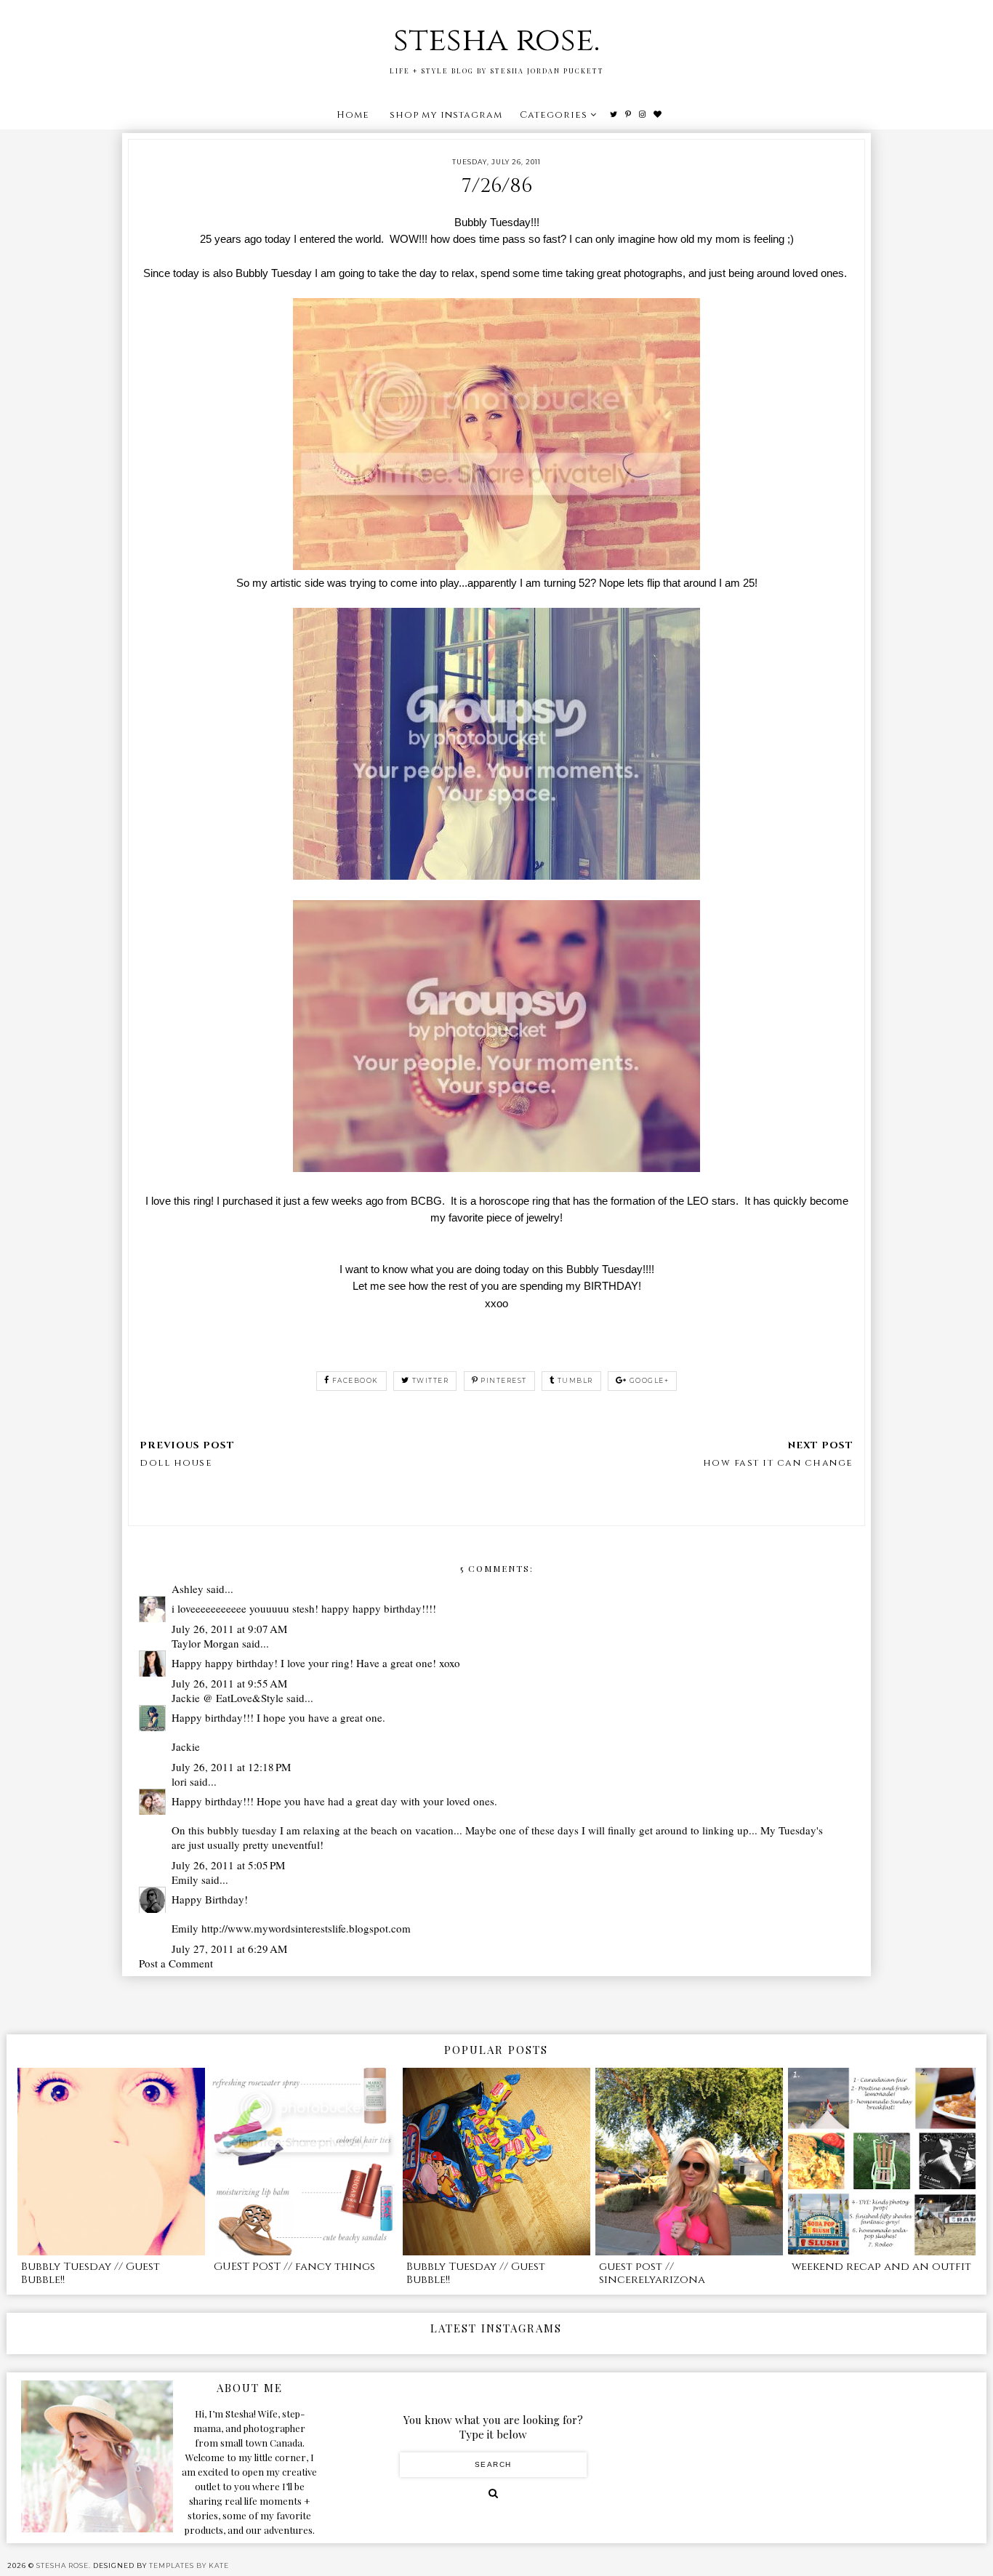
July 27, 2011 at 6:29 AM (229, 1949)
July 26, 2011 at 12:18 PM (231, 1767)
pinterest (504, 1380)
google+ (650, 1380)
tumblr (575, 1380)
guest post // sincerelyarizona (652, 2273)
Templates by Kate (189, 2565)
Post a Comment (176, 1963)
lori (179, 1781)
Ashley (188, 1589)
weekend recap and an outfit (881, 2267)
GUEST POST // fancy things (294, 2267)
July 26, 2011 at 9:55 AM (229, 1683)
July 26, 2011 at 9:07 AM (229, 1629)
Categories (554, 115)
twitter (431, 1380)
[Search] (493, 2493)
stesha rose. (496, 40)
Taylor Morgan (205, 1643)
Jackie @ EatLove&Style (228, 1698)
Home (353, 115)
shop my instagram (446, 115)
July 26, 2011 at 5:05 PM (228, 1865)
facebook (355, 1380)
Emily (185, 1879)
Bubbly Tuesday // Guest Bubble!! (91, 2273)
